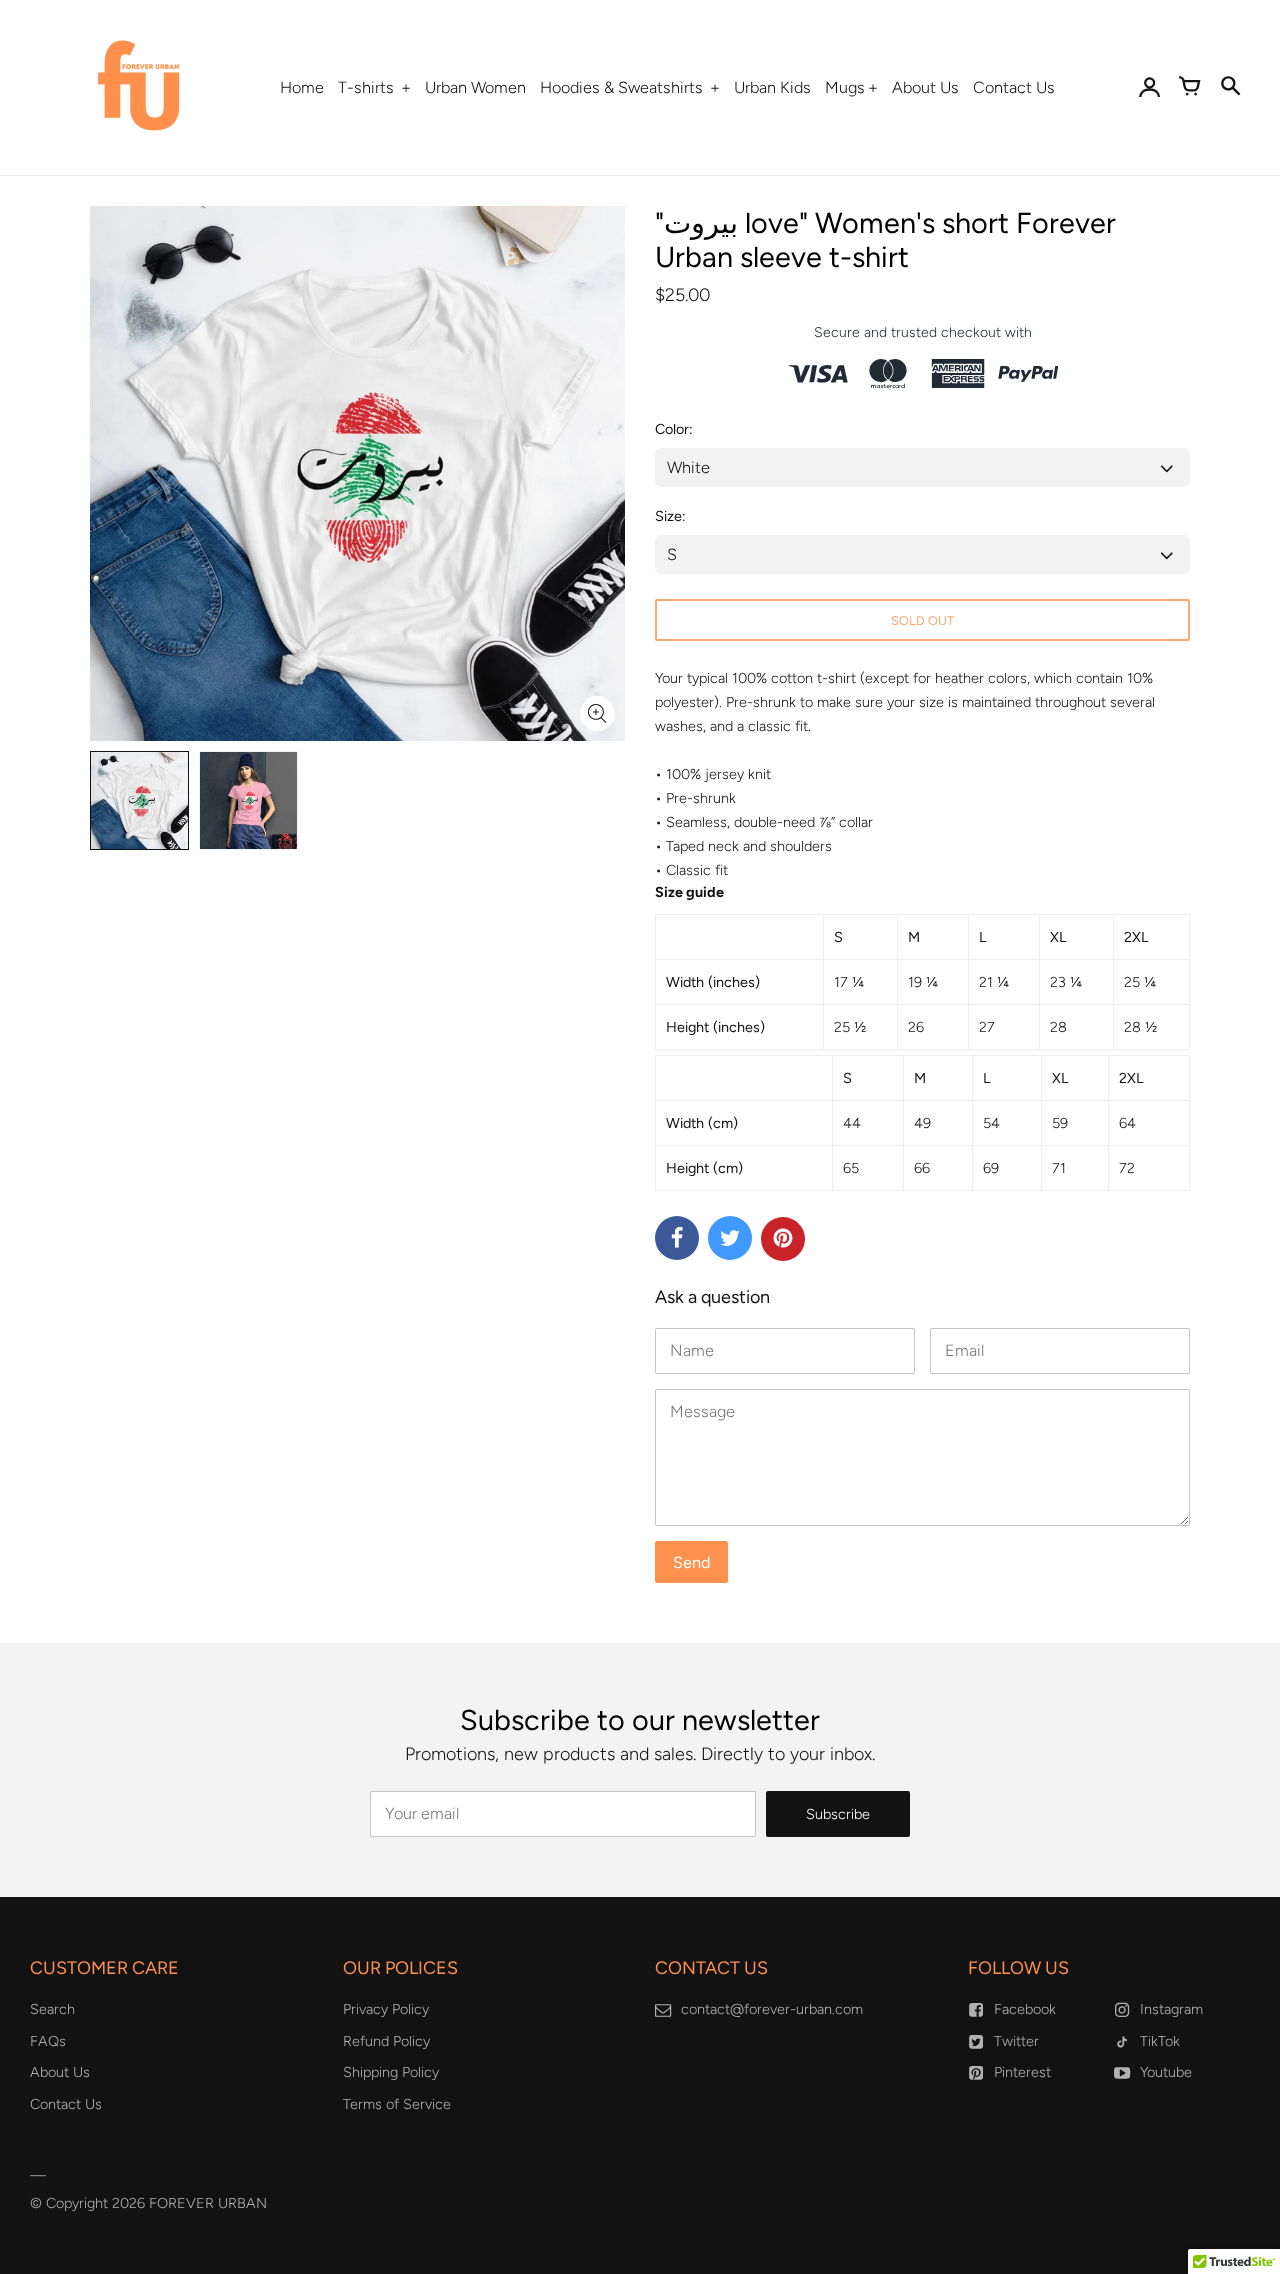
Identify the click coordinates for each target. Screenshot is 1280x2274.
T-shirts (368, 87)
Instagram (1171, 2009)
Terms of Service (397, 2104)
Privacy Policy (386, 2009)
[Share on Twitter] (730, 1238)
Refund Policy (386, 2041)
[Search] (1230, 88)
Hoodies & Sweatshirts (623, 87)
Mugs (845, 87)
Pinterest (1022, 2072)
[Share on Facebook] (677, 1238)
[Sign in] (1150, 88)
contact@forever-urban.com (772, 2009)
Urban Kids (772, 87)
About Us (925, 87)
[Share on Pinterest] (783, 1239)
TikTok (1160, 2041)
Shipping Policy (391, 2072)
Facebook (1025, 2009)
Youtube (1166, 2072)
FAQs (48, 2041)
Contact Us (1014, 87)
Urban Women (475, 87)
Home (302, 87)
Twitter (1016, 2041)
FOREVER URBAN (208, 2203)
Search (52, 2009)
